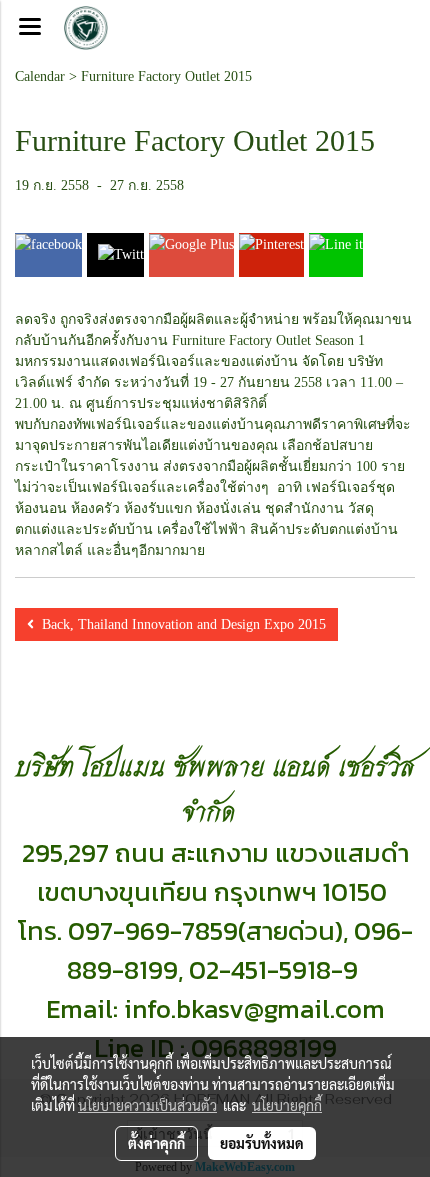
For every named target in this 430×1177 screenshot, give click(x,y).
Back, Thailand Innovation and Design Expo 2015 (180, 624)
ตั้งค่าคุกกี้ (156, 1143)
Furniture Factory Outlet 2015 (166, 76)
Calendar (40, 76)
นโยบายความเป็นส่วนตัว (147, 1105)
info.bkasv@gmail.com (254, 1008)
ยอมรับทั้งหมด (262, 1143)
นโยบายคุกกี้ (287, 1105)
